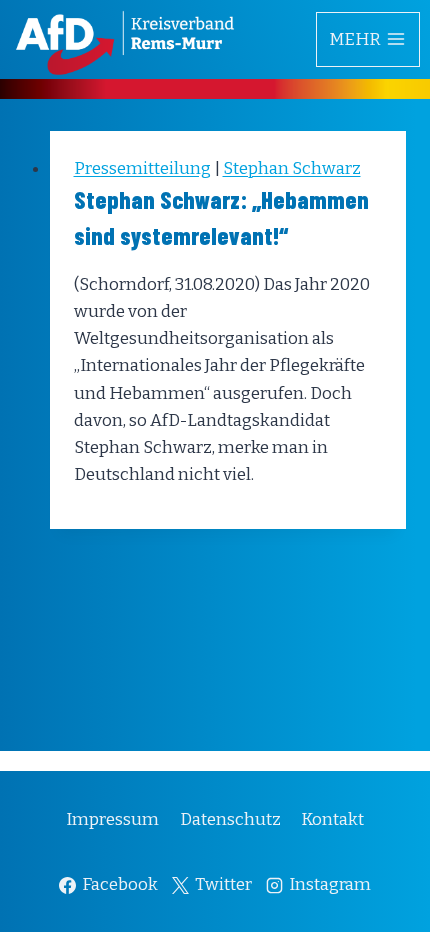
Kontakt (332, 819)
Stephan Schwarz (292, 168)
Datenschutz (230, 819)
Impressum (112, 819)
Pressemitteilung (142, 168)
